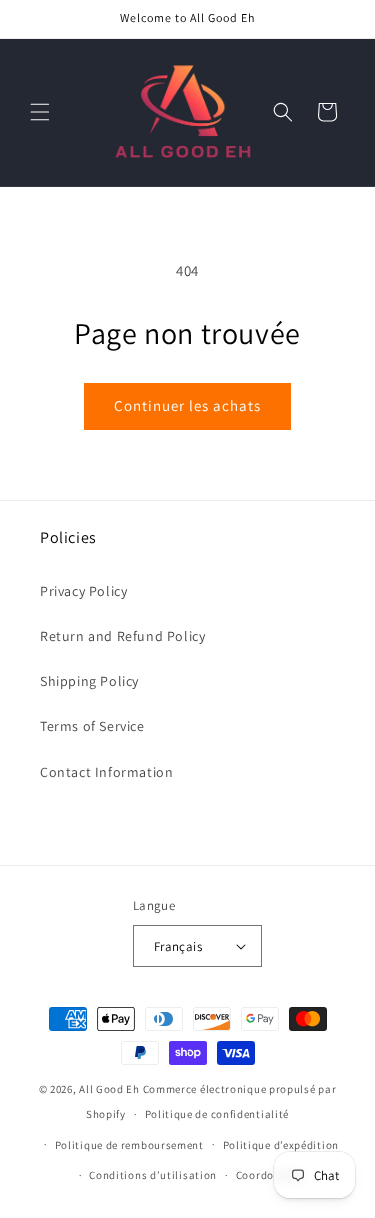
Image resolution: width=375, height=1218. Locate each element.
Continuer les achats (187, 405)
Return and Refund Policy (122, 636)
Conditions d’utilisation (153, 1175)
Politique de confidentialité (217, 1114)
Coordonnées (270, 1175)
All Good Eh (109, 1089)
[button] (40, 112)
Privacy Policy (83, 591)
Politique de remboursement (129, 1145)
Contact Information (106, 772)
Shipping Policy (89, 681)
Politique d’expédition (281, 1145)
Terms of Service (92, 726)
